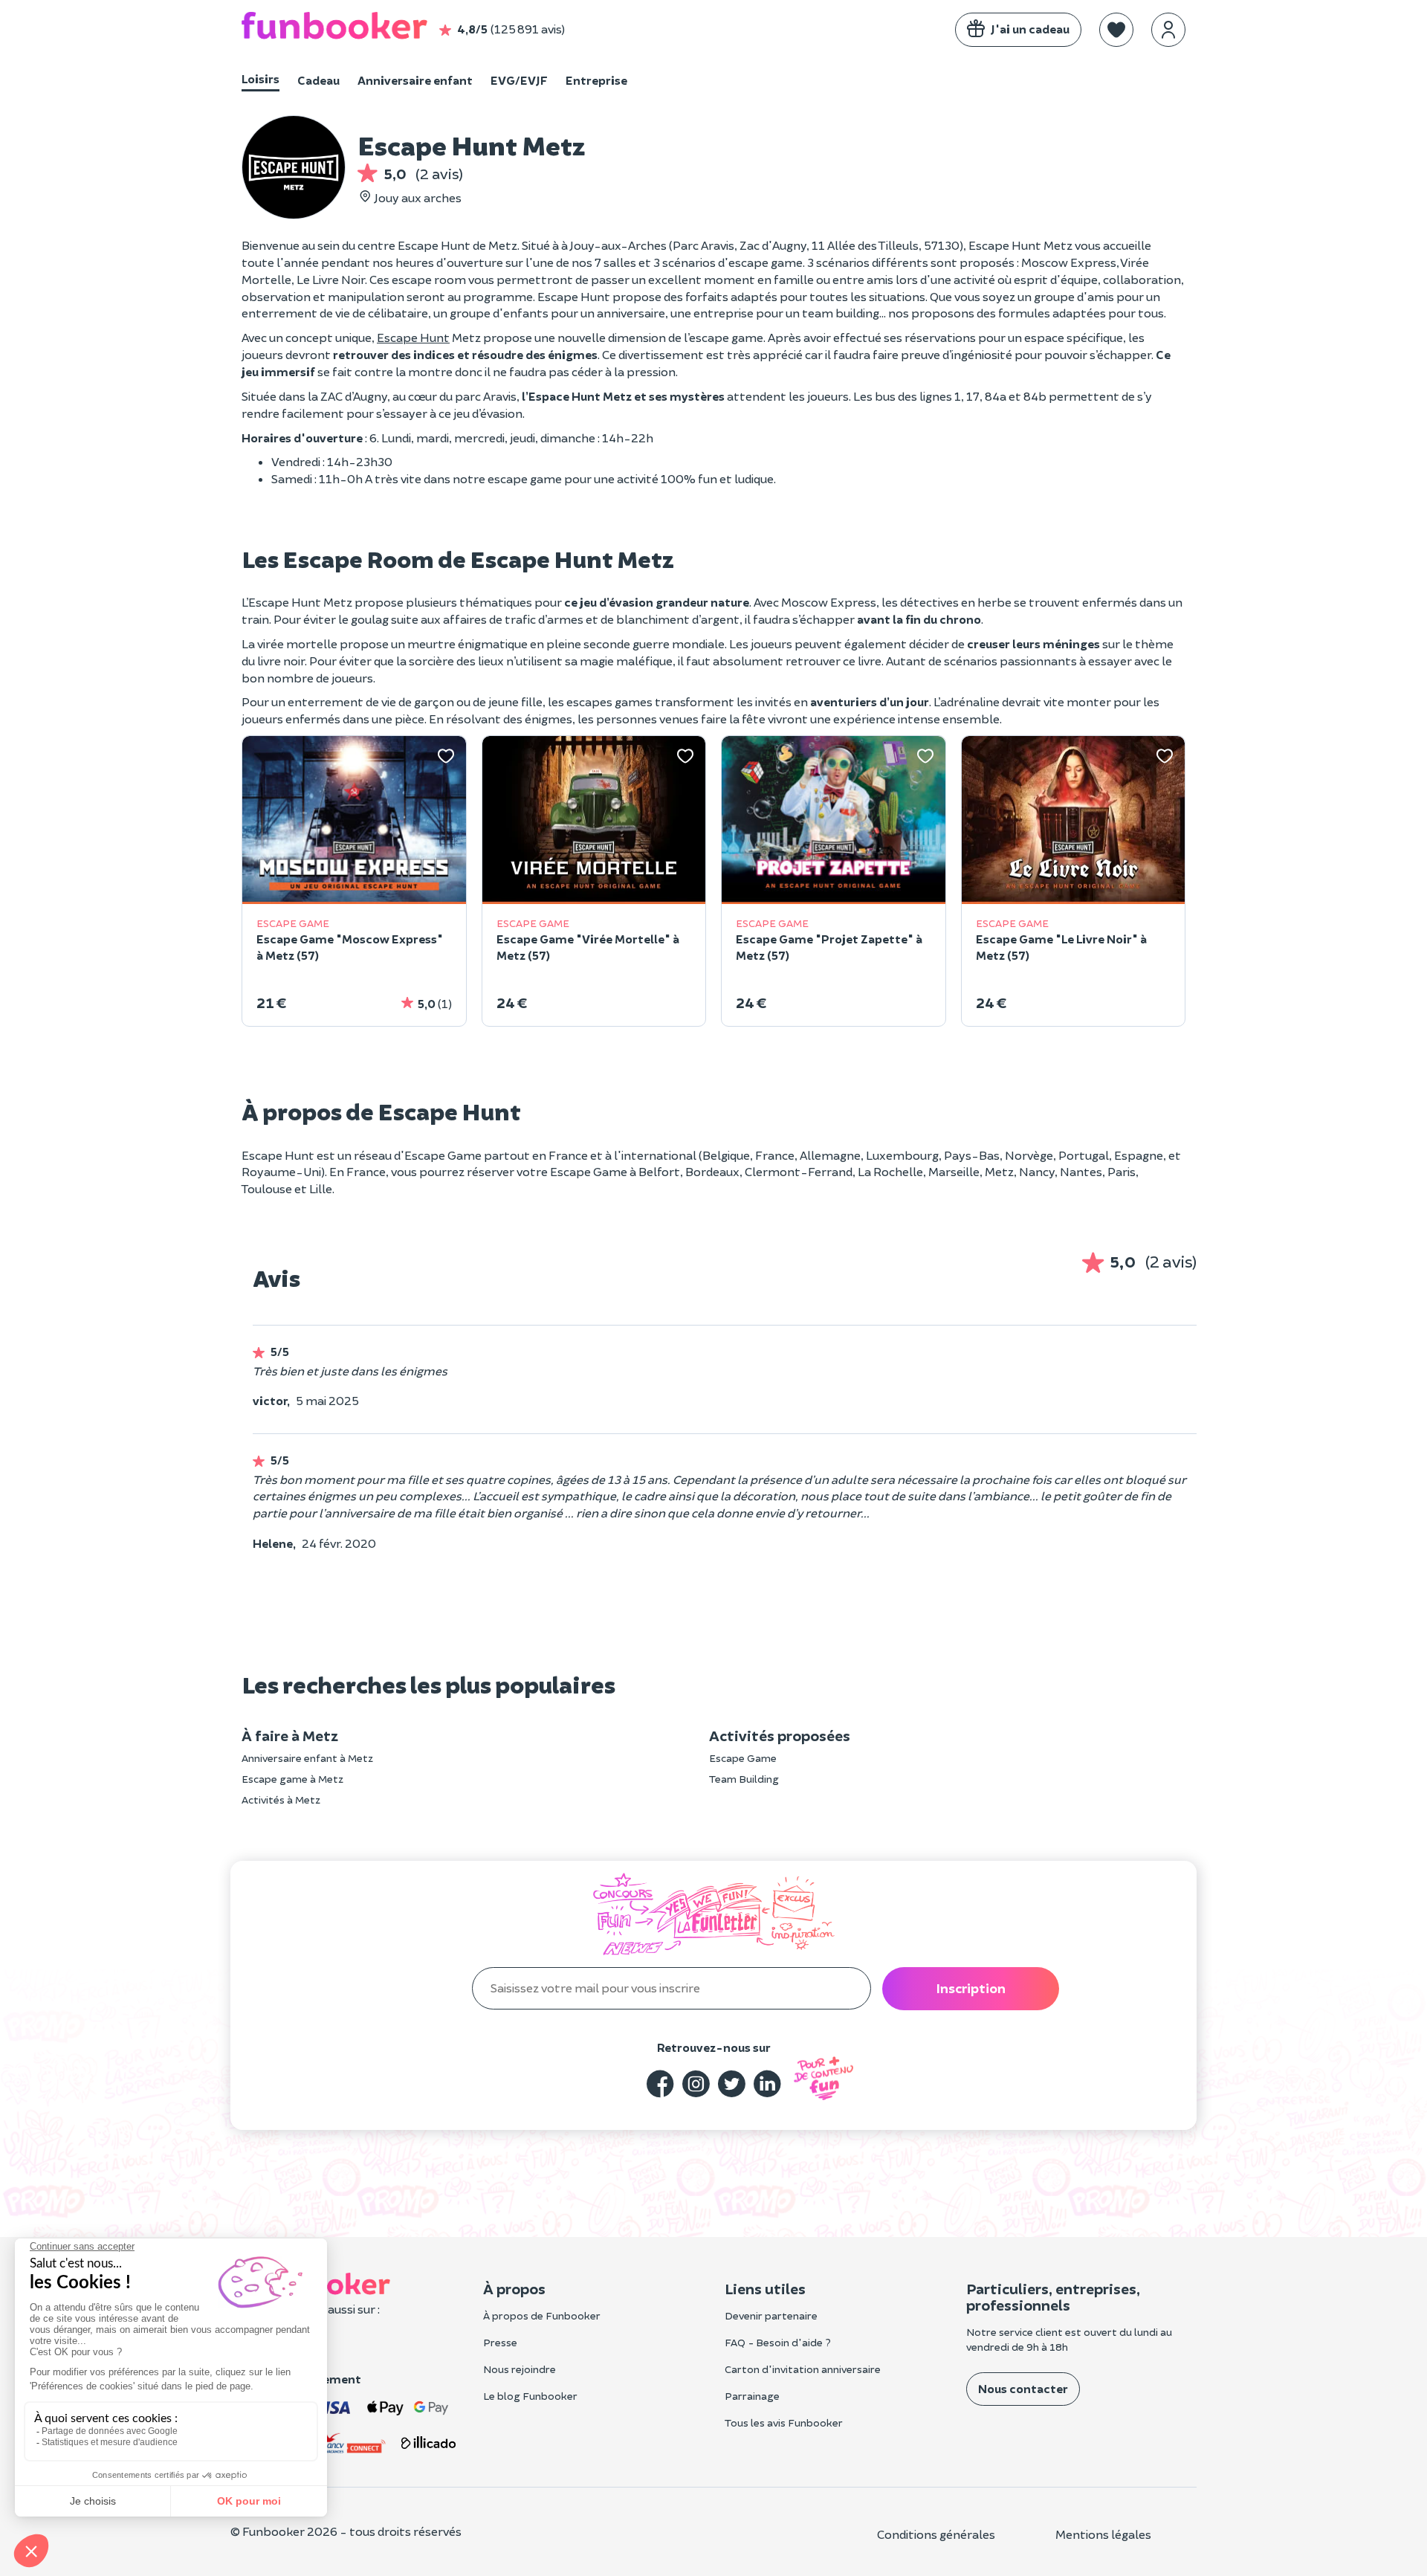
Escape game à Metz (292, 1779)
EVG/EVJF (519, 80)
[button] (1116, 30)
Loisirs (261, 78)
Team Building (744, 1779)
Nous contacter (1023, 2388)
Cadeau (318, 80)
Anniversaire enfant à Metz (307, 1758)
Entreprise (596, 80)
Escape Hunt (413, 337)
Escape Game (743, 1758)
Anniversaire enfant (415, 80)
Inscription (971, 1988)
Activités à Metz (281, 1799)
